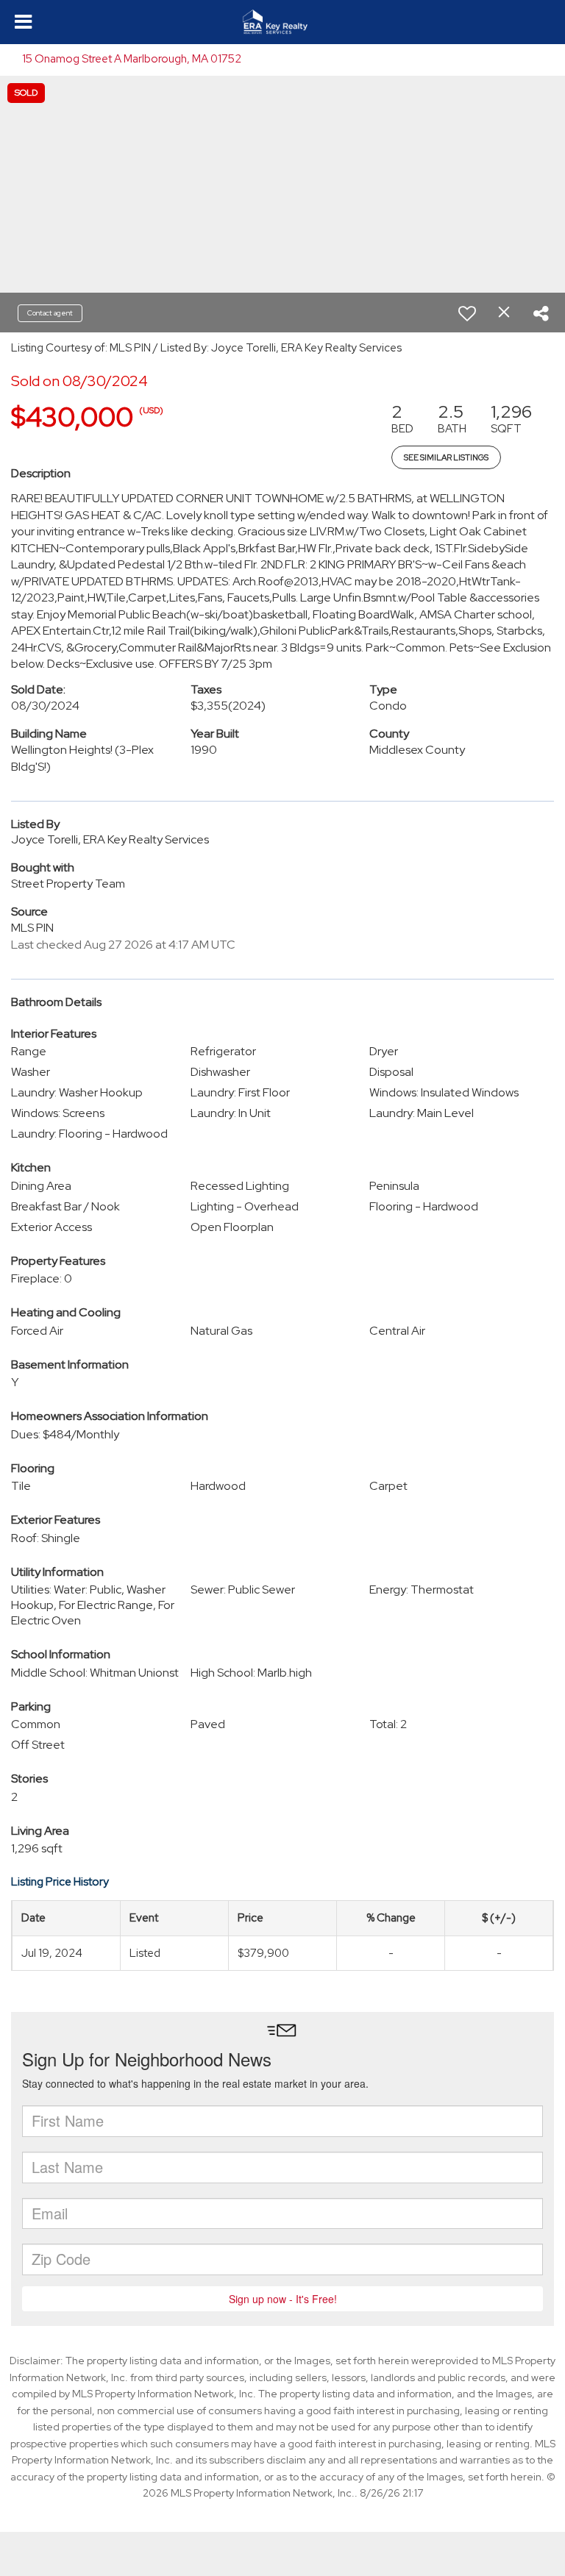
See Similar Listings (446, 457)
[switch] (467, 313)
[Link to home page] (282, 22)
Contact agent (50, 313)
